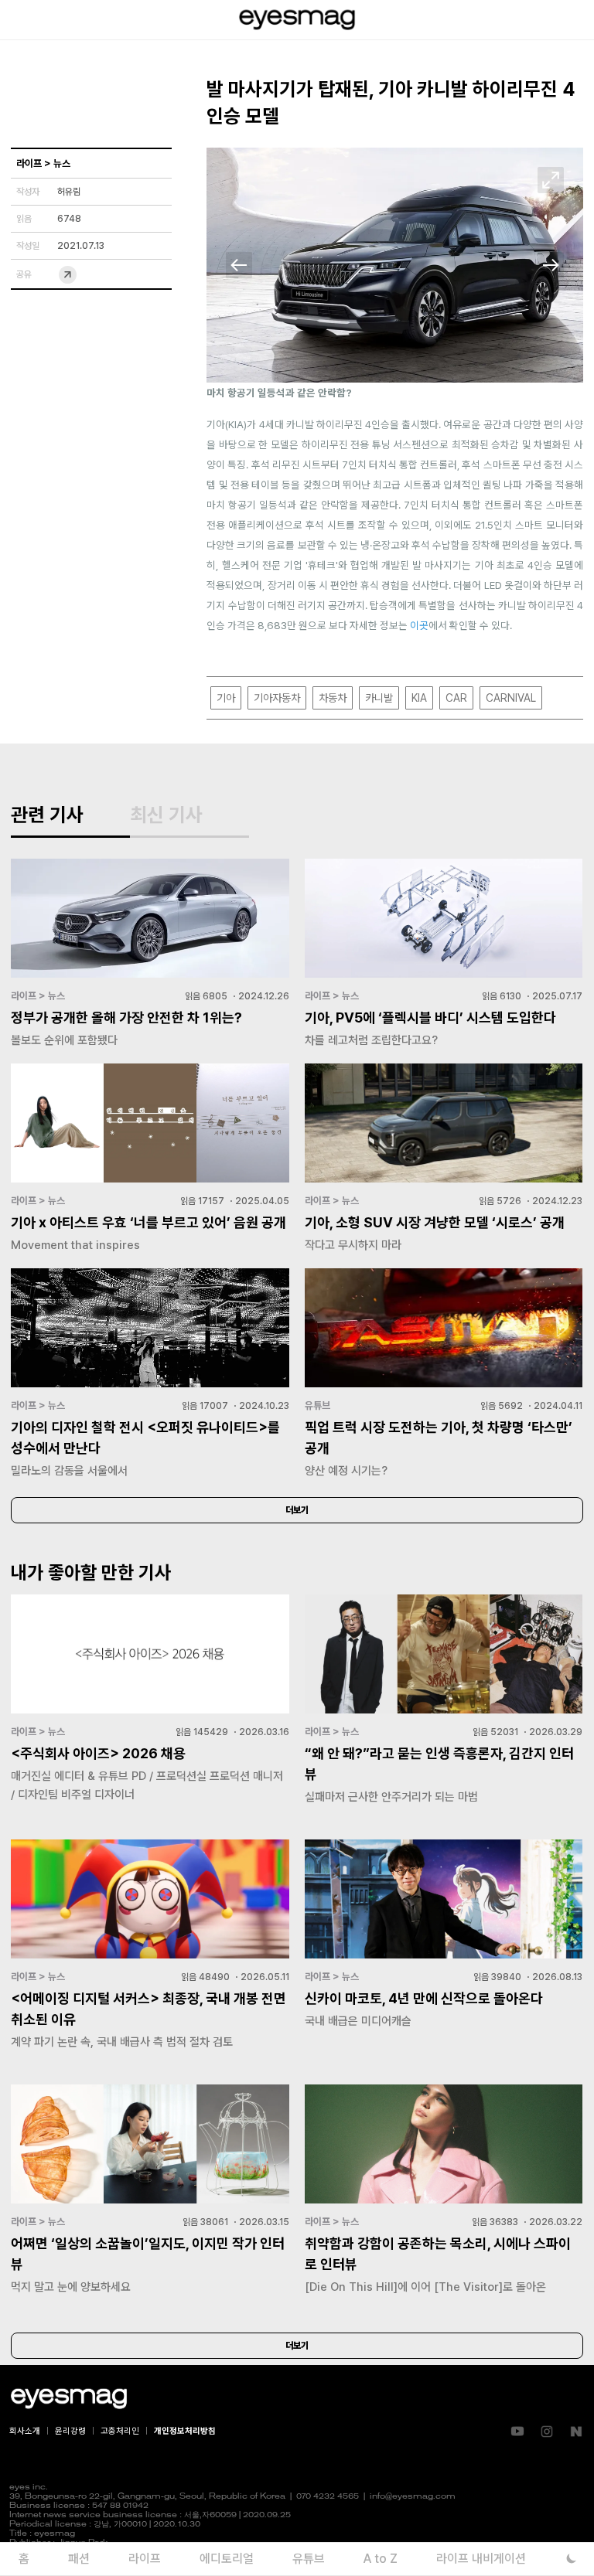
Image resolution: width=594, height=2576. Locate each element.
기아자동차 (277, 698)
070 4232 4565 (328, 2497)
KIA (419, 698)
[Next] (551, 265)
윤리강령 (70, 2431)
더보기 (297, 1510)
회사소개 (25, 2431)
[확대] (551, 180)
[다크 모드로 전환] (571, 2559)
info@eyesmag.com (413, 2497)
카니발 (379, 698)
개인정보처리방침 (185, 2431)
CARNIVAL (511, 698)
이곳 (419, 625)
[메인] (297, 20)
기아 (226, 698)
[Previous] (239, 265)
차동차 (333, 698)
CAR (456, 698)
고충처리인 (120, 2431)
